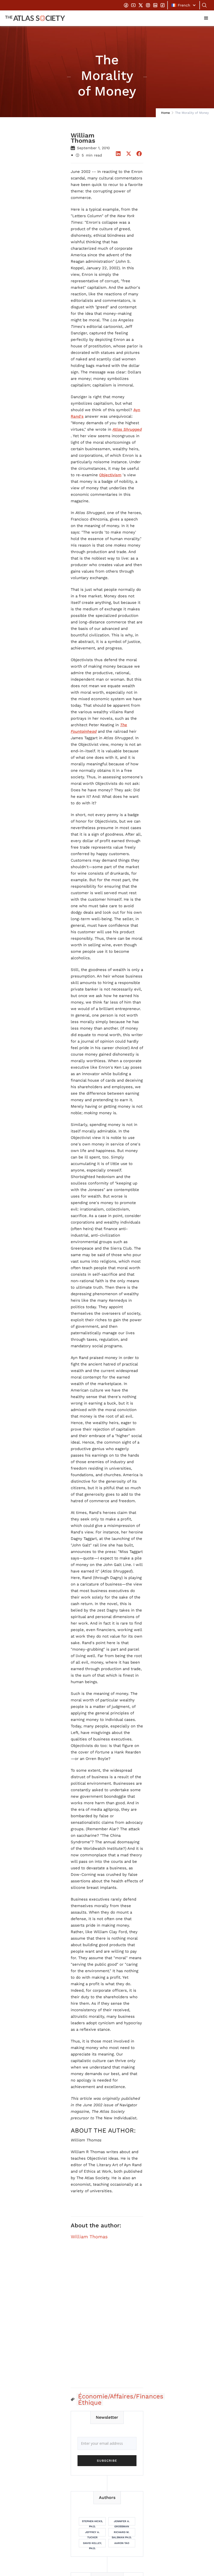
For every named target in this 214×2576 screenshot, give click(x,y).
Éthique (90, 2403)
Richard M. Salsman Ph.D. (122, 2534)
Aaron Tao (122, 2543)
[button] (184, 5)
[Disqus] (107, 2317)
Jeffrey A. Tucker (92, 2534)
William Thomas (89, 2237)
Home (165, 113)
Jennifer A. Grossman (122, 2523)
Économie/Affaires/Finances (121, 2396)
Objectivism (110, 475)
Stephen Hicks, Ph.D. (92, 2523)
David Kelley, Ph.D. (92, 2544)
